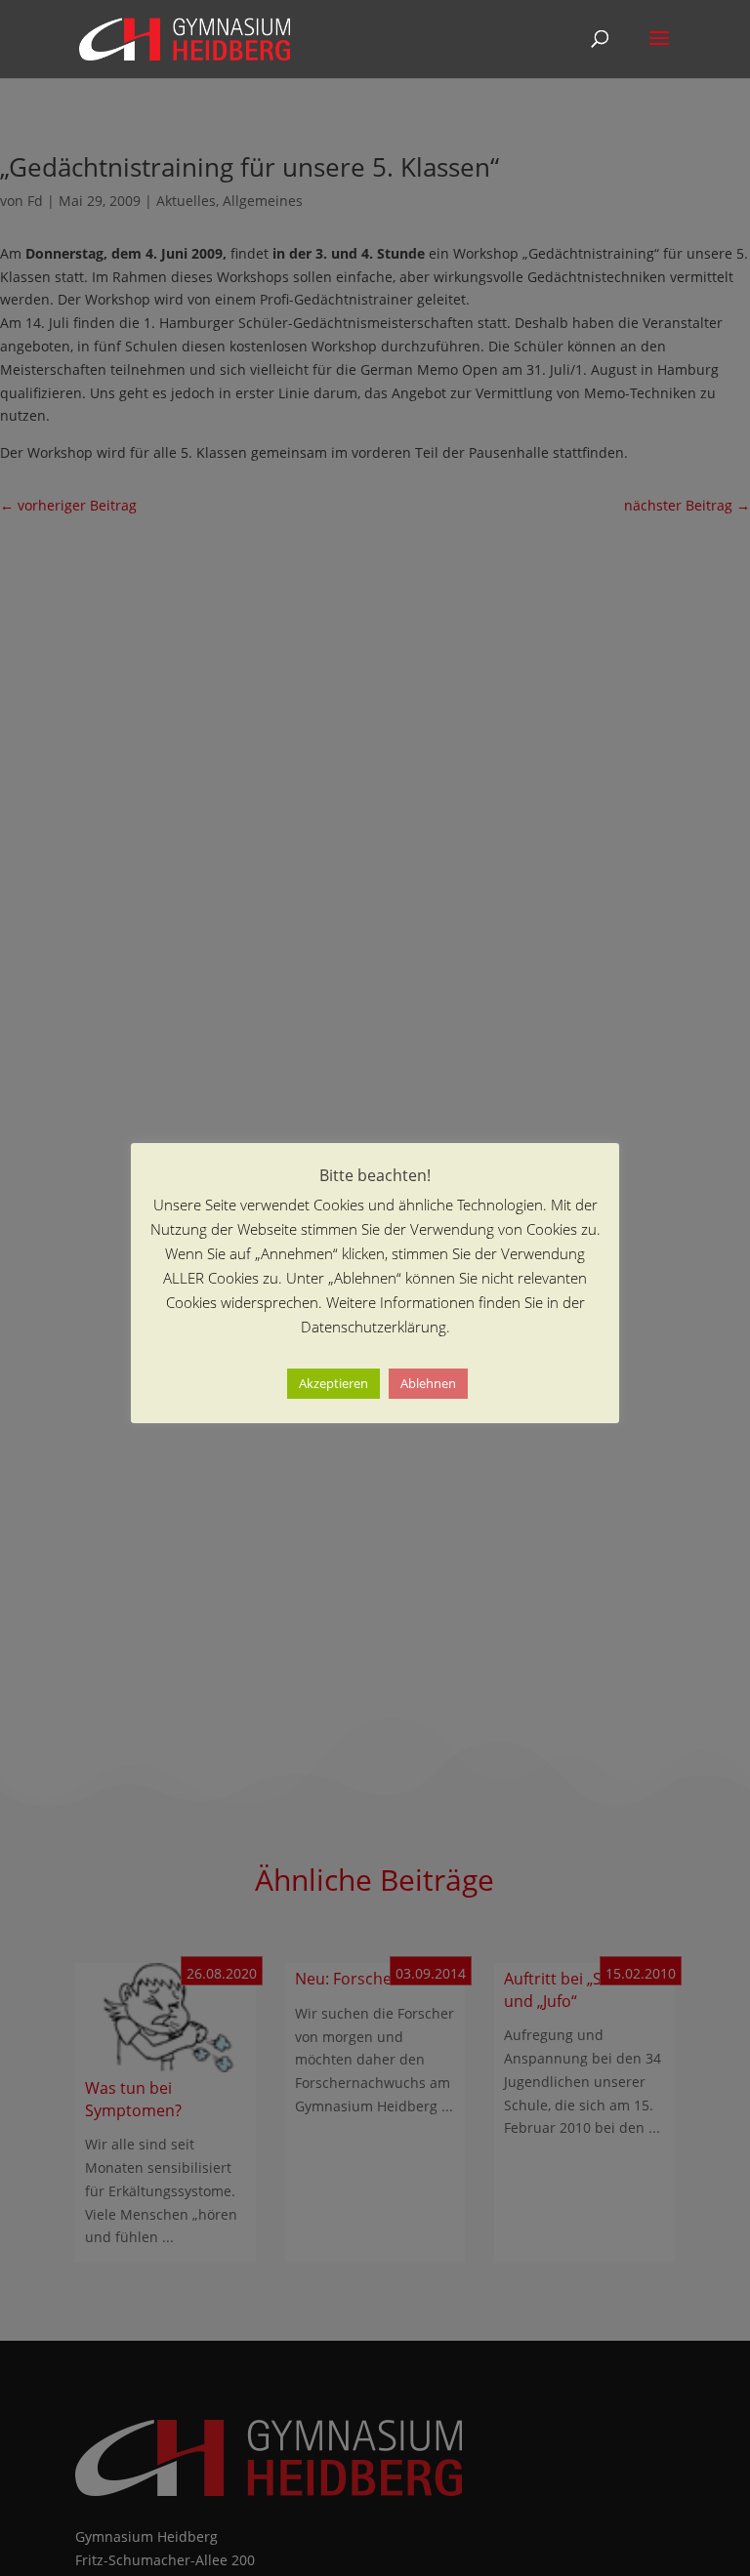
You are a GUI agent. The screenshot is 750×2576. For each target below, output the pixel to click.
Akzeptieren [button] (333, 1383)
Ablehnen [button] (428, 1383)
